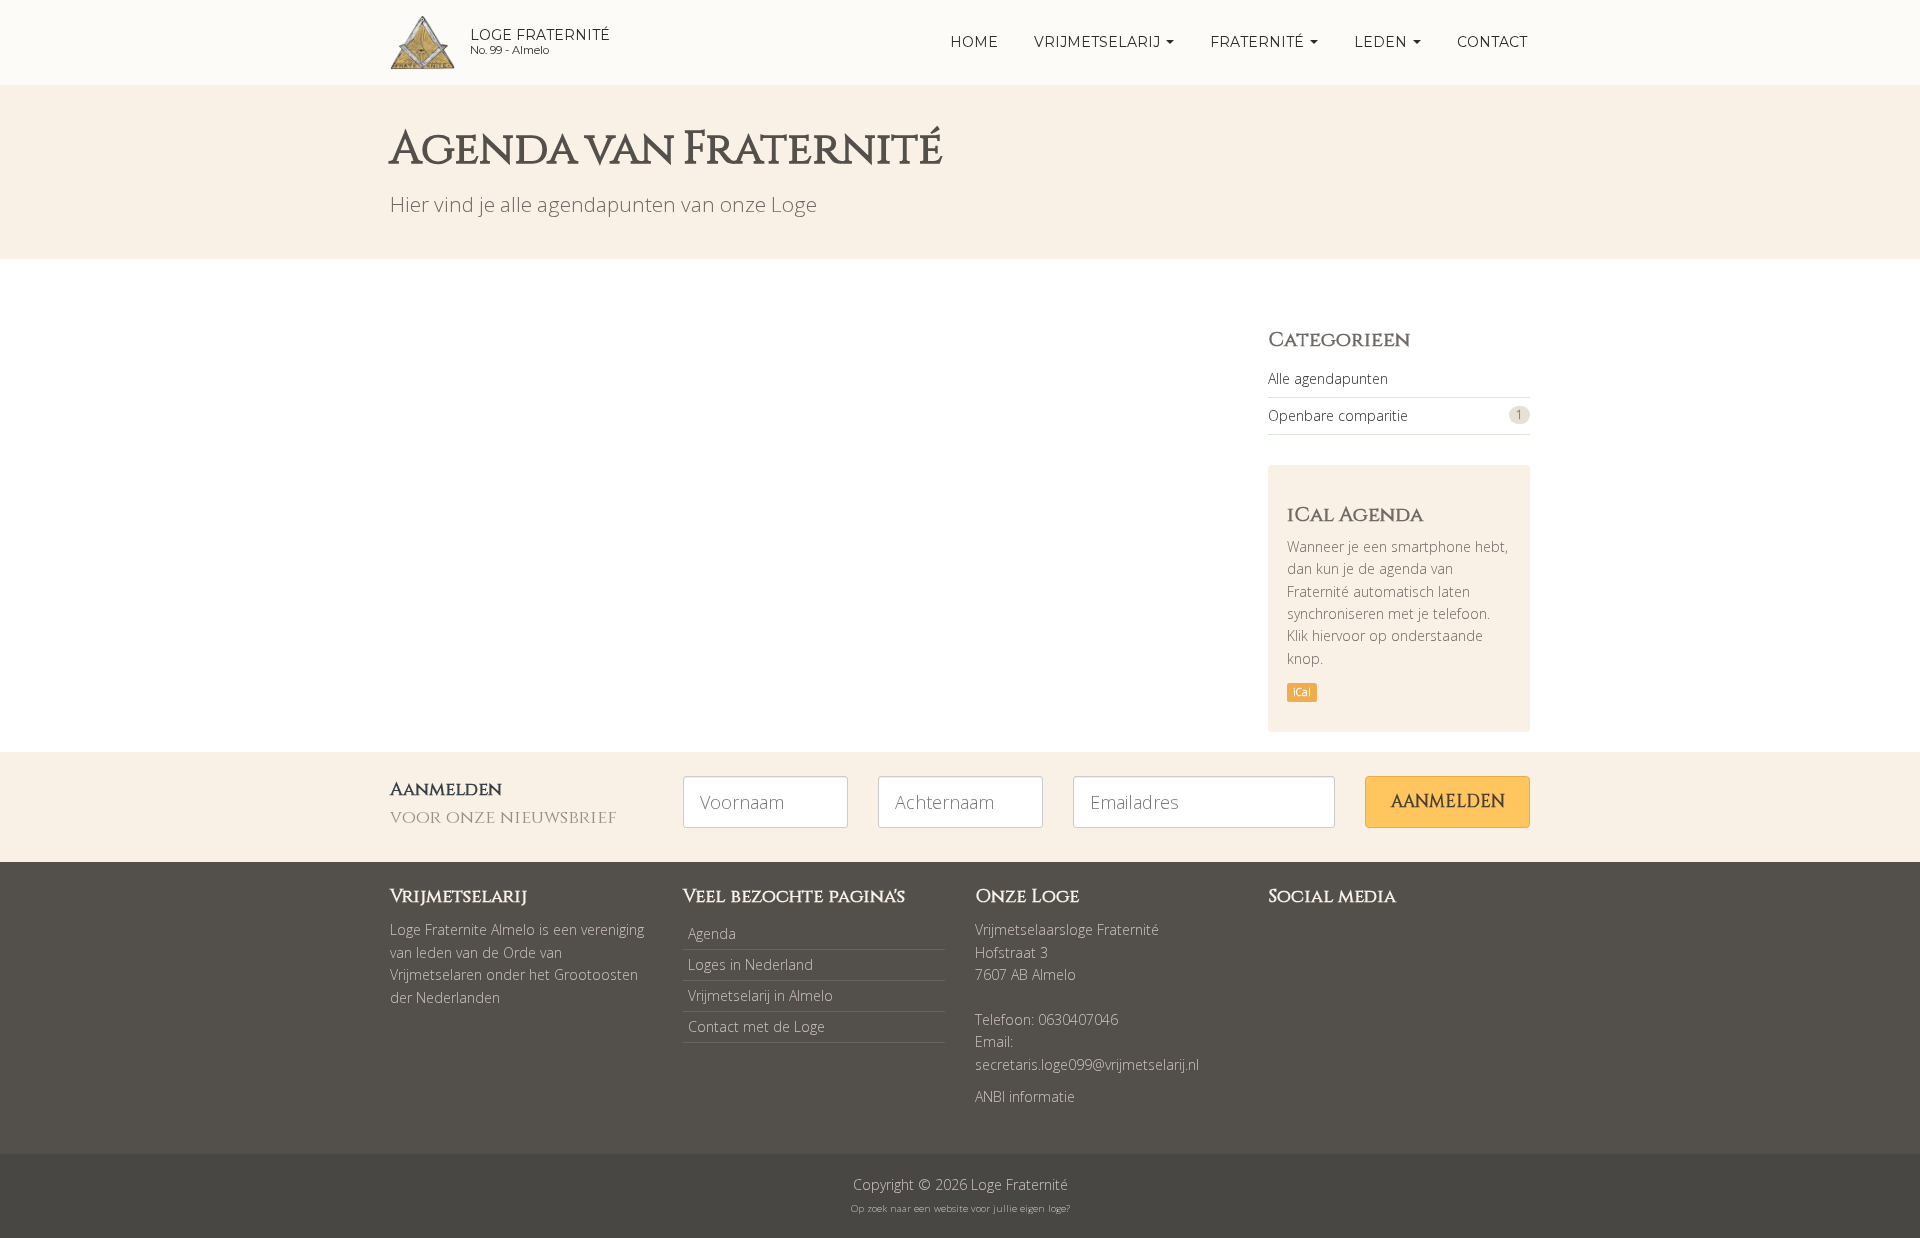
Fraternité (1259, 42)
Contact (1492, 42)
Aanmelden (1448, 801)
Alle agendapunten (1328, 378)
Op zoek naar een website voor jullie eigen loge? (960, 1208)
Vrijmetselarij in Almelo (760, 995)
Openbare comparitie (1338, 415)
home (974, 42)
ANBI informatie (1025, 1096)
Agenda (712, 933)
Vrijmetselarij (1099, 42)
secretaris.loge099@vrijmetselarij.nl (1087, 1064)
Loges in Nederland (750, 964)
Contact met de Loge (756, 1026)
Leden (1382, 42)
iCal (1302, 692)
